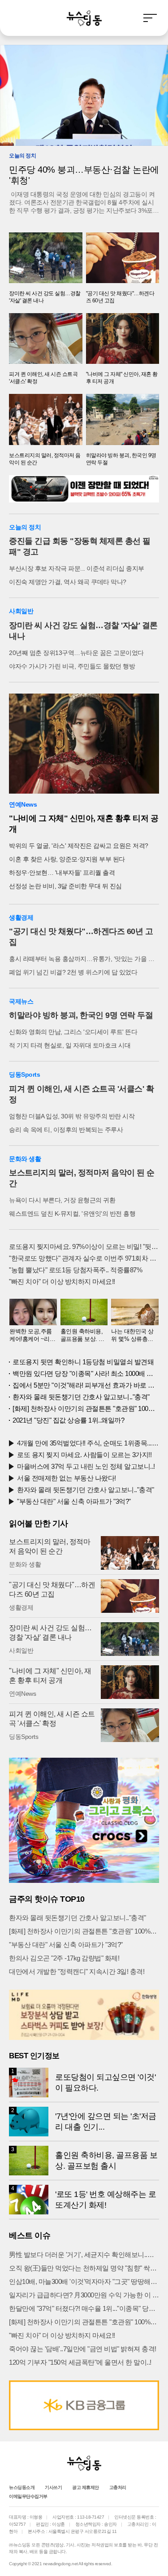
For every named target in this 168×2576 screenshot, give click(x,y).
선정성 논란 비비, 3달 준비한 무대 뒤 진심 (65, 886)
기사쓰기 (53, 2487)
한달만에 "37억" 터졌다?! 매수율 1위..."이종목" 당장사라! (84, 2308)
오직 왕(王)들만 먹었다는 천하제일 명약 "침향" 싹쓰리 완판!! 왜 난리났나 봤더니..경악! (84, 2268)
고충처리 (118, 2487)
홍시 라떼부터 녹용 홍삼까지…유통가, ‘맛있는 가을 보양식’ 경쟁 (84, 959)
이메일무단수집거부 (28, 2496)
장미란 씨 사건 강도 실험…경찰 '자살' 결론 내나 (83, 631)
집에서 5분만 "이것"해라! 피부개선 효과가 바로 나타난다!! (86, 1385)
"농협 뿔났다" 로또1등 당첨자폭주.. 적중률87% (75, 1270)
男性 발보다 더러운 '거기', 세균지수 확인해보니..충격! (84, 2255)
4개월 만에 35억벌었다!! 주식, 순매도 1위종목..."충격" (88, 1443)
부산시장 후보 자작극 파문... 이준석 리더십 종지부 (77, 568)
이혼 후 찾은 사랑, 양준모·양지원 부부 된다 (67, 859)
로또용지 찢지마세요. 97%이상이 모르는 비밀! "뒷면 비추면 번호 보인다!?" (84, 1247)
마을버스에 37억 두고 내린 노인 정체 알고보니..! (86, 1466)
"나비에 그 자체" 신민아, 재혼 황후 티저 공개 (84, 824)
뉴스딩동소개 (22, 2487)
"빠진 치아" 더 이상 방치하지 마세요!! (62, 1281)
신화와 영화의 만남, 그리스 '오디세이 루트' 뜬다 (73, 1032)
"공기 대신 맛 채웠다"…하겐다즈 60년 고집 (81, 937)
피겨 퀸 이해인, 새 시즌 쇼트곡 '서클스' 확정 (81, 1094)
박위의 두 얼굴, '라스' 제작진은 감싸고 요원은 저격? (79, 846)
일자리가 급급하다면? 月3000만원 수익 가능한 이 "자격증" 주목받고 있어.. (84, 2295)
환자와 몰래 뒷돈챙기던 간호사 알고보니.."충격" (81, 1397)
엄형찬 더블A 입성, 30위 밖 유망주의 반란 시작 (72, 1116)
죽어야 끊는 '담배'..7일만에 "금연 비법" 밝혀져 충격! (83, 2349)
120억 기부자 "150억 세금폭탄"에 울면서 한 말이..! (80, 2362)
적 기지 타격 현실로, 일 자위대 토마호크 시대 (70, 1045)
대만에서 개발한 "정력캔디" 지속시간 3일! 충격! (77, 1971)
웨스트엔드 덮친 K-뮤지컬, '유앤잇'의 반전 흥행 (72, 1214)
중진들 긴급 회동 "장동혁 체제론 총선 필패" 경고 (80, 546)
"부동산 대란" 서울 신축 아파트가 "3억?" (74, 1501)
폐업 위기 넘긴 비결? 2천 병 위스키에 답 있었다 (73, 972)
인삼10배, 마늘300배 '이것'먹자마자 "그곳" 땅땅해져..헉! (84, 2281)
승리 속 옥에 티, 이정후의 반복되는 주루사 (66, 1130)
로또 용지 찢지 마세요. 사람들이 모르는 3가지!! (84, 1455)
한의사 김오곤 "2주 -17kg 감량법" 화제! (64, 1958)
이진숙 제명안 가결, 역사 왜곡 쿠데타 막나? (68, 582)
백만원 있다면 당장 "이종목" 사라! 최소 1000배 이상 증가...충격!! (86, 1373)
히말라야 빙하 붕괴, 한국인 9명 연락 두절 (81, 1015)
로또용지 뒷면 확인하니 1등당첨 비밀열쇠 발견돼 (83, 1362)
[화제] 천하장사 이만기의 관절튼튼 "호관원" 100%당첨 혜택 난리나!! (86, 1408)
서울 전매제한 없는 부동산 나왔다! (67, 1478)
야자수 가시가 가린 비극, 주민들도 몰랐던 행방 (72, 666)
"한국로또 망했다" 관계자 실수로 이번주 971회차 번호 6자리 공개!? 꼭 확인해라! (84, 1258)
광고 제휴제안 (86, 2487)
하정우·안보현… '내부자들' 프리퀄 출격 (62, 873)
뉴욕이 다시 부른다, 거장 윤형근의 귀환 (62, 1200)
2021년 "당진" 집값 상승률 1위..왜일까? (68, 1420)
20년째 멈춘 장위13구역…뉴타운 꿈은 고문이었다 (76, 653)
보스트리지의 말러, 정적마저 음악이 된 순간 (82, 1178)
